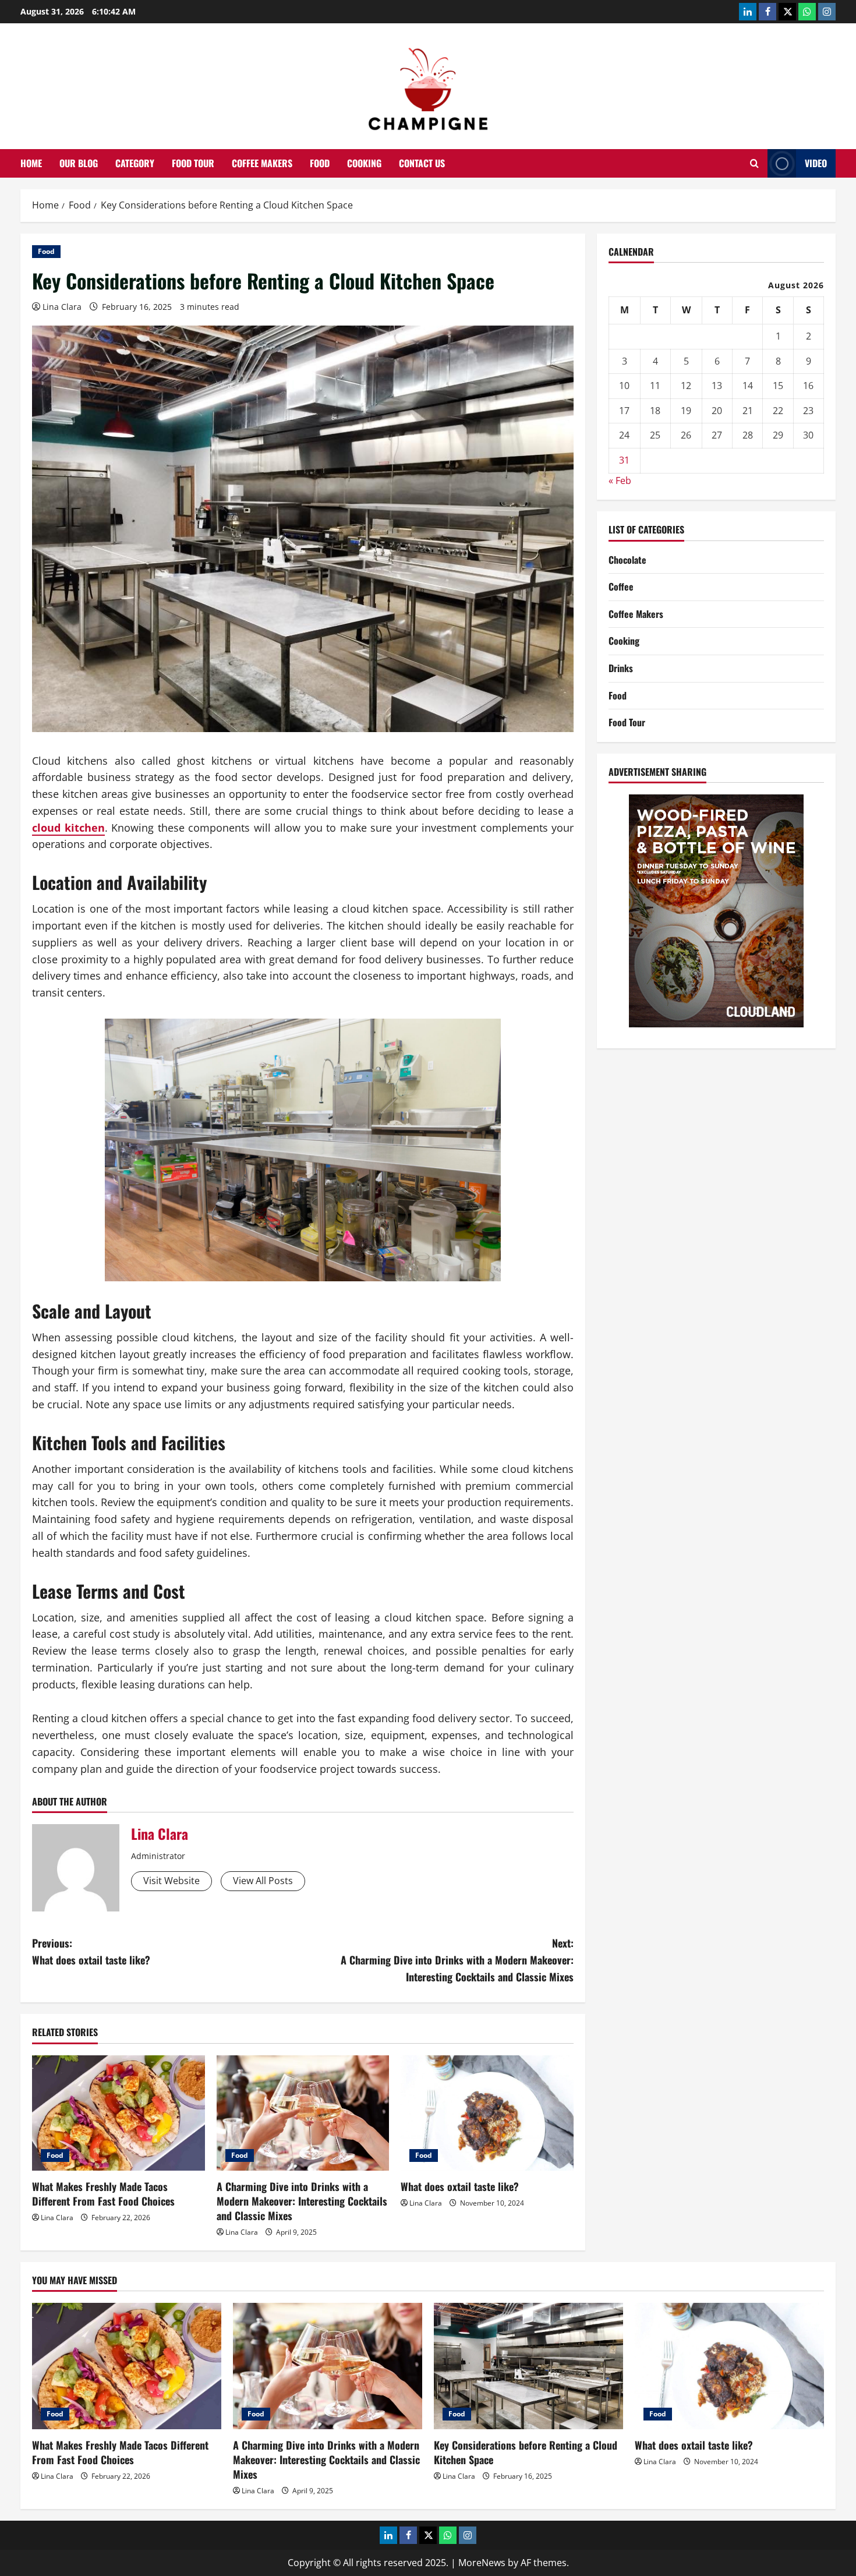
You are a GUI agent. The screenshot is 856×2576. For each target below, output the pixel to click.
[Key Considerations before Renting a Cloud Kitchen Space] (528, 2366)
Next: (457, 1960)
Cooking (364, 163)
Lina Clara (62, 307)
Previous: (91, 1951)
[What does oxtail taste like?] (487, 2113)
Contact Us (422, 163)
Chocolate (627, 560)
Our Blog (79, 163)
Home (31, 163)
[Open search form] (754, 163)
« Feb (620, 480)
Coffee (621, 586)
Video (816, 163)
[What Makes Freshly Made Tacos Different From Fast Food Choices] (119, 2113)
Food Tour (193, 163)
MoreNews (482, 2563)
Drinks (621, 668)
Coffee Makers (262, 163)
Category (135, 163)
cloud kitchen (68, 828)
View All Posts (263, 1881)
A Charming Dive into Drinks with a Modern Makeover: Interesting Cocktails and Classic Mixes (302, 2201)
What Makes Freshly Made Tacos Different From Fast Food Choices (103, 2194)
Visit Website (171, 1881)
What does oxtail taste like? (460, 2186)
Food (320, 163)
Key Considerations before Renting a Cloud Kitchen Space (526, 2452)
